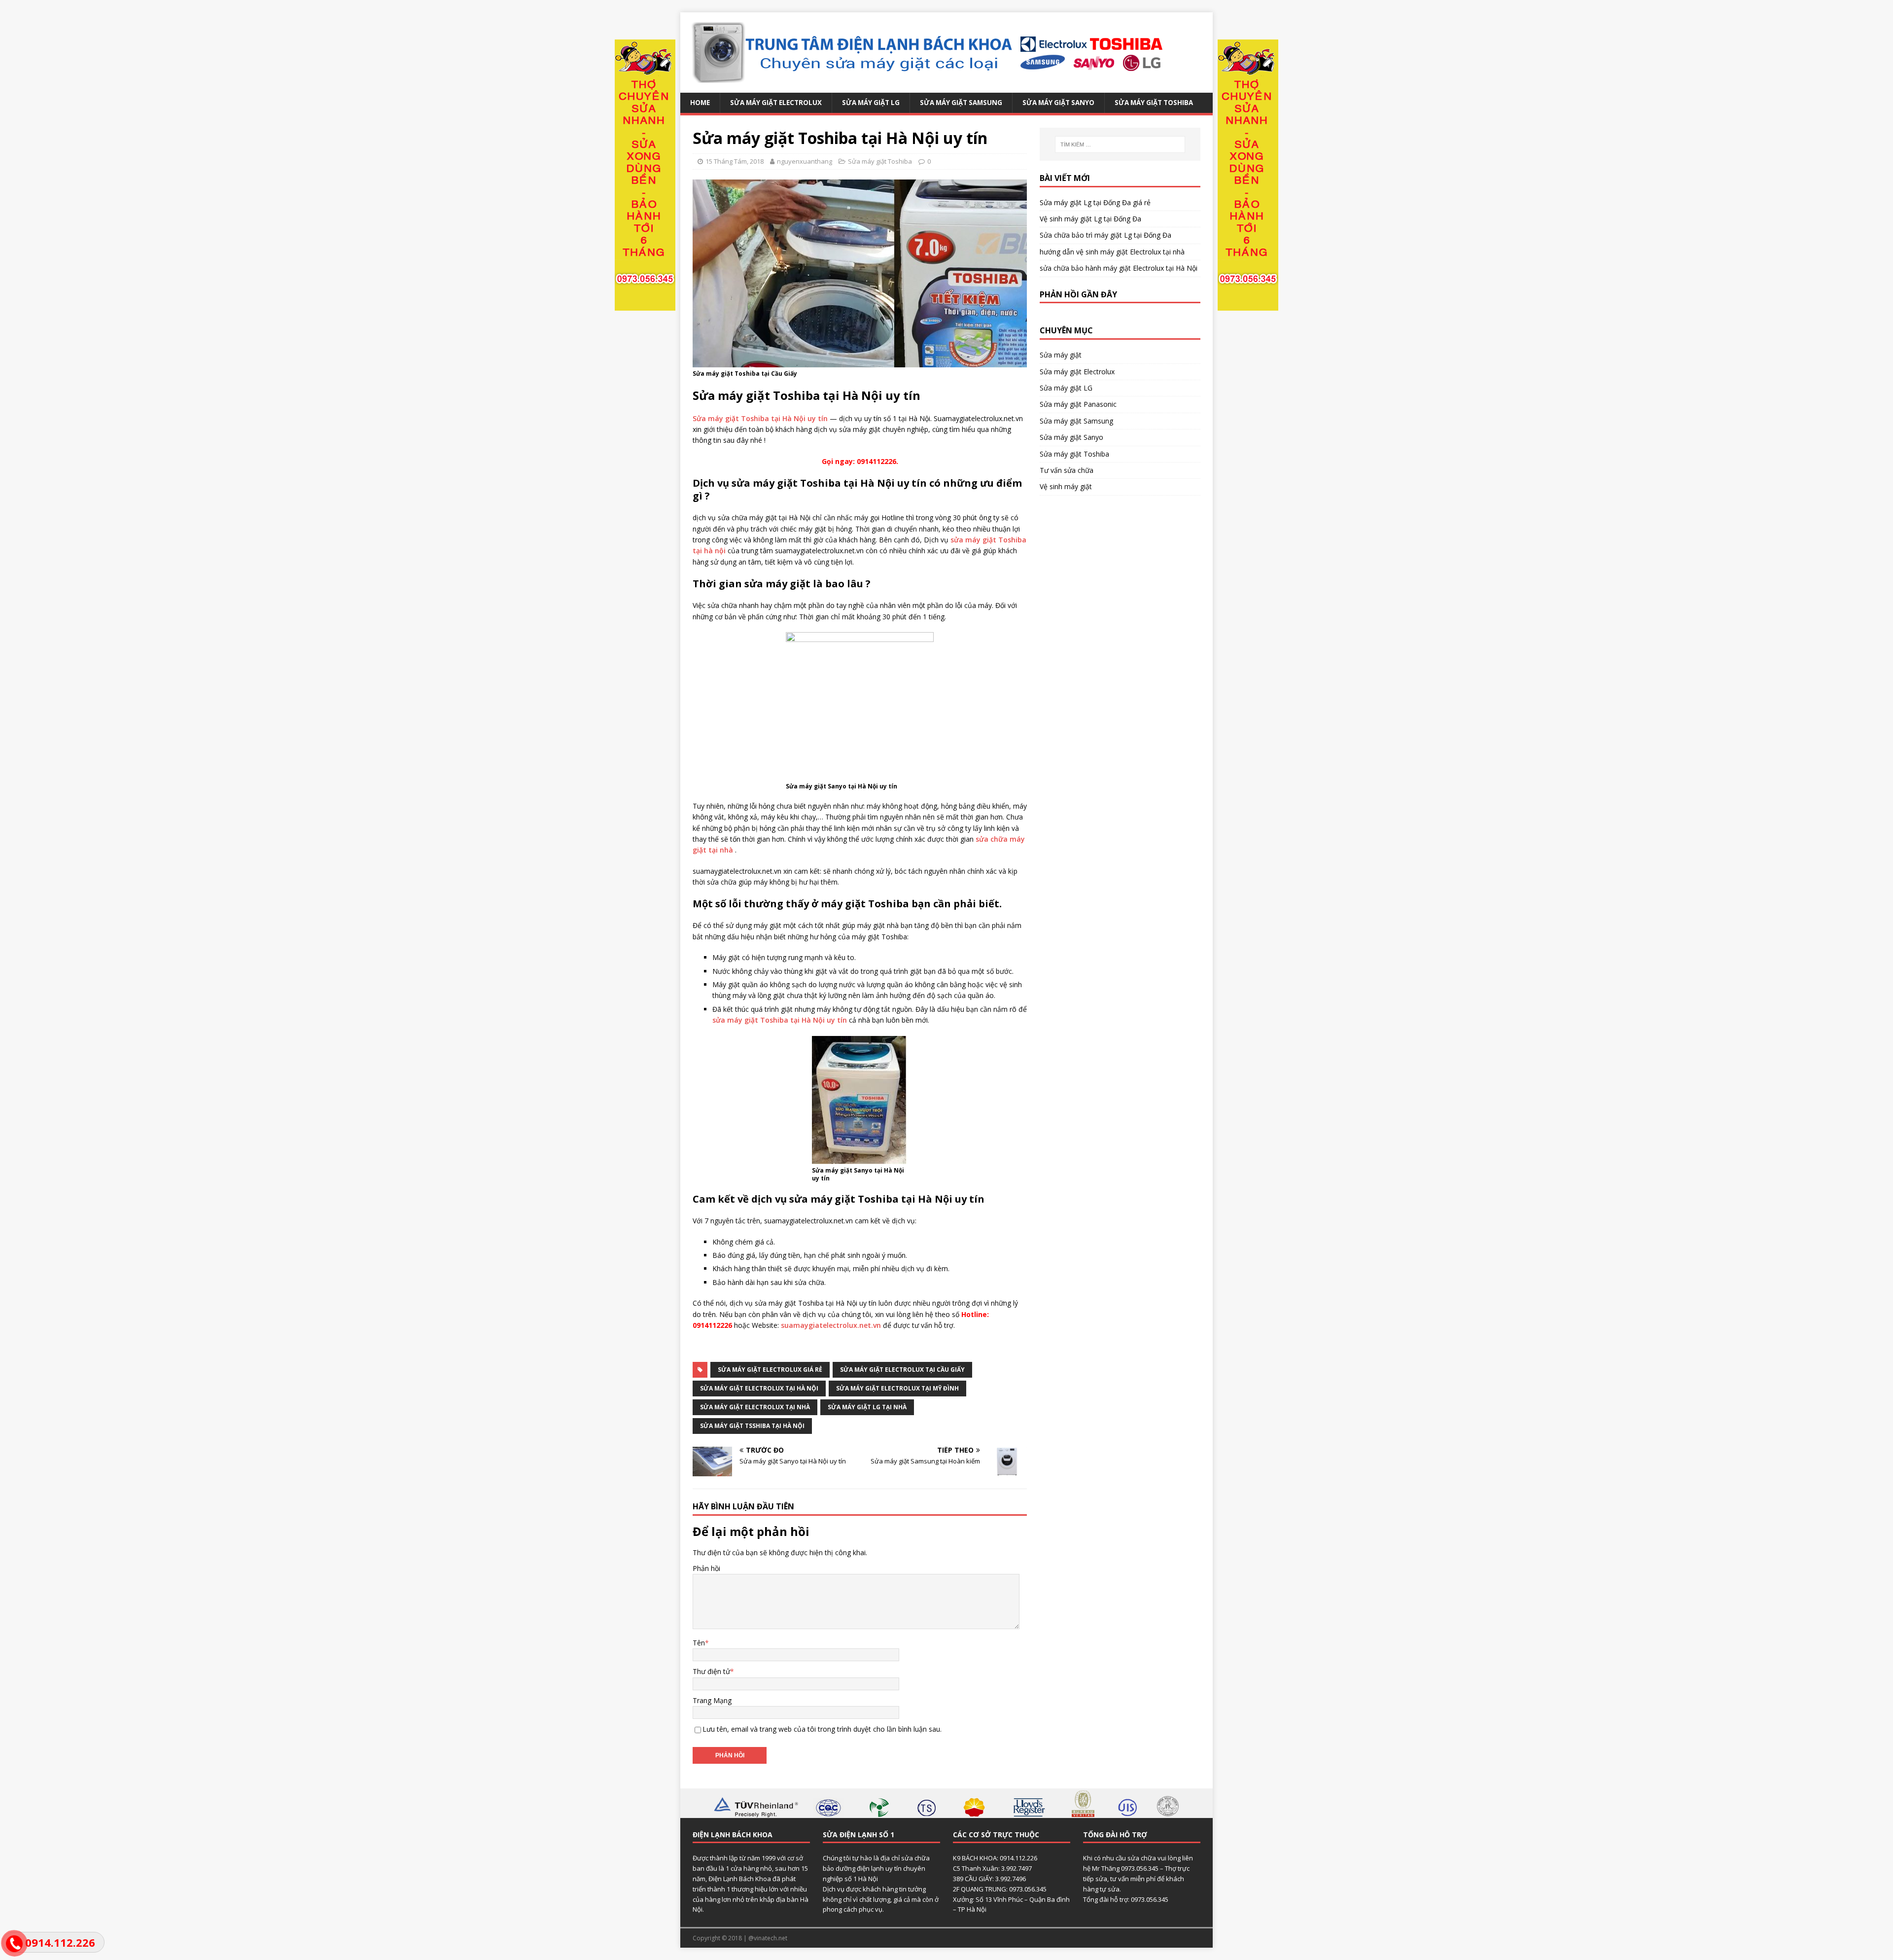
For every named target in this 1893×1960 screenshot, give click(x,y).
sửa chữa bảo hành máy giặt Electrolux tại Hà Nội (1119, 268)
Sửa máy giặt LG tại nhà (867, 1407)
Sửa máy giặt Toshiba (1154, 103)
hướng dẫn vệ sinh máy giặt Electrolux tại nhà (1112, 252)
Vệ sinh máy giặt (1066, 486)
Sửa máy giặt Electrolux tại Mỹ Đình (897, 1388)
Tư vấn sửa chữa (1067, 470)
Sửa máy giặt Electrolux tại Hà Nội (759, 1388)
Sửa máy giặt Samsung (961, 103)
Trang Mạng (712, 1700)
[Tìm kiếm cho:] (1120, 144)
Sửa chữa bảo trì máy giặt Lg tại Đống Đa (1105, 235)
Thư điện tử (711, 1671)
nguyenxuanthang (805, 161)
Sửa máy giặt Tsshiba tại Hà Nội (752, 1426)
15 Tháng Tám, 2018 (735, 161)
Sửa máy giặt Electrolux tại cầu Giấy (902, 1370)
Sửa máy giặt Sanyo (1058, 103)
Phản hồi (706, 1568)
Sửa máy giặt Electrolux (776, 103)
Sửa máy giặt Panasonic (1078, 404)
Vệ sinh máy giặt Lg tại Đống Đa (1090, 219)
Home (700, 103)
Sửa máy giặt (1061, 355)
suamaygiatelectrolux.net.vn (831, 1325)
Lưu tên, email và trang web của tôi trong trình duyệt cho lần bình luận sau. (822, 1729)
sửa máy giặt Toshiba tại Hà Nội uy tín (780, 1020)
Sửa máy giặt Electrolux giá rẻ (770, 1370)
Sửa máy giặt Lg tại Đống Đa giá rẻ (1095, 202)
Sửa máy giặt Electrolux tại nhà (755, 1407)
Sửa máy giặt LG (871, 103)
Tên (699, 1643)
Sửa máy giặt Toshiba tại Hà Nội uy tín (760, 418)
